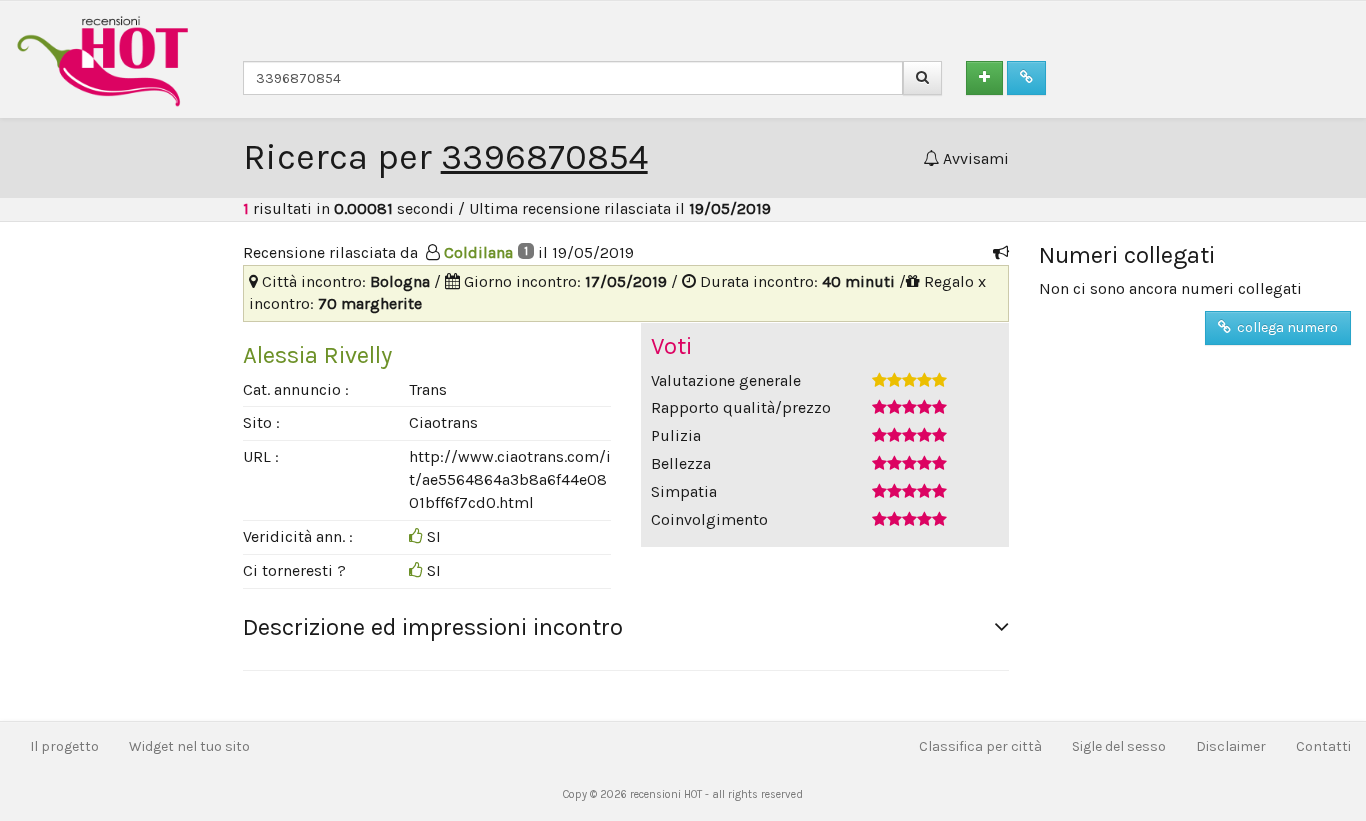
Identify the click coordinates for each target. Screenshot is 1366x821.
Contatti (1323, 746)
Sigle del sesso (1119, 746)
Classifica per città (980, 746)
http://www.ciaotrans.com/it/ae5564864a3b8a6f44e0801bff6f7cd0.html (510, 479)
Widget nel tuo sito (189, 746)
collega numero (1284, 327)
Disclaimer (1231, 746)
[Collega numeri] (1026, 78)
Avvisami (974, 158)
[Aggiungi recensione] (984, 78)
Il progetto (64, 746)
